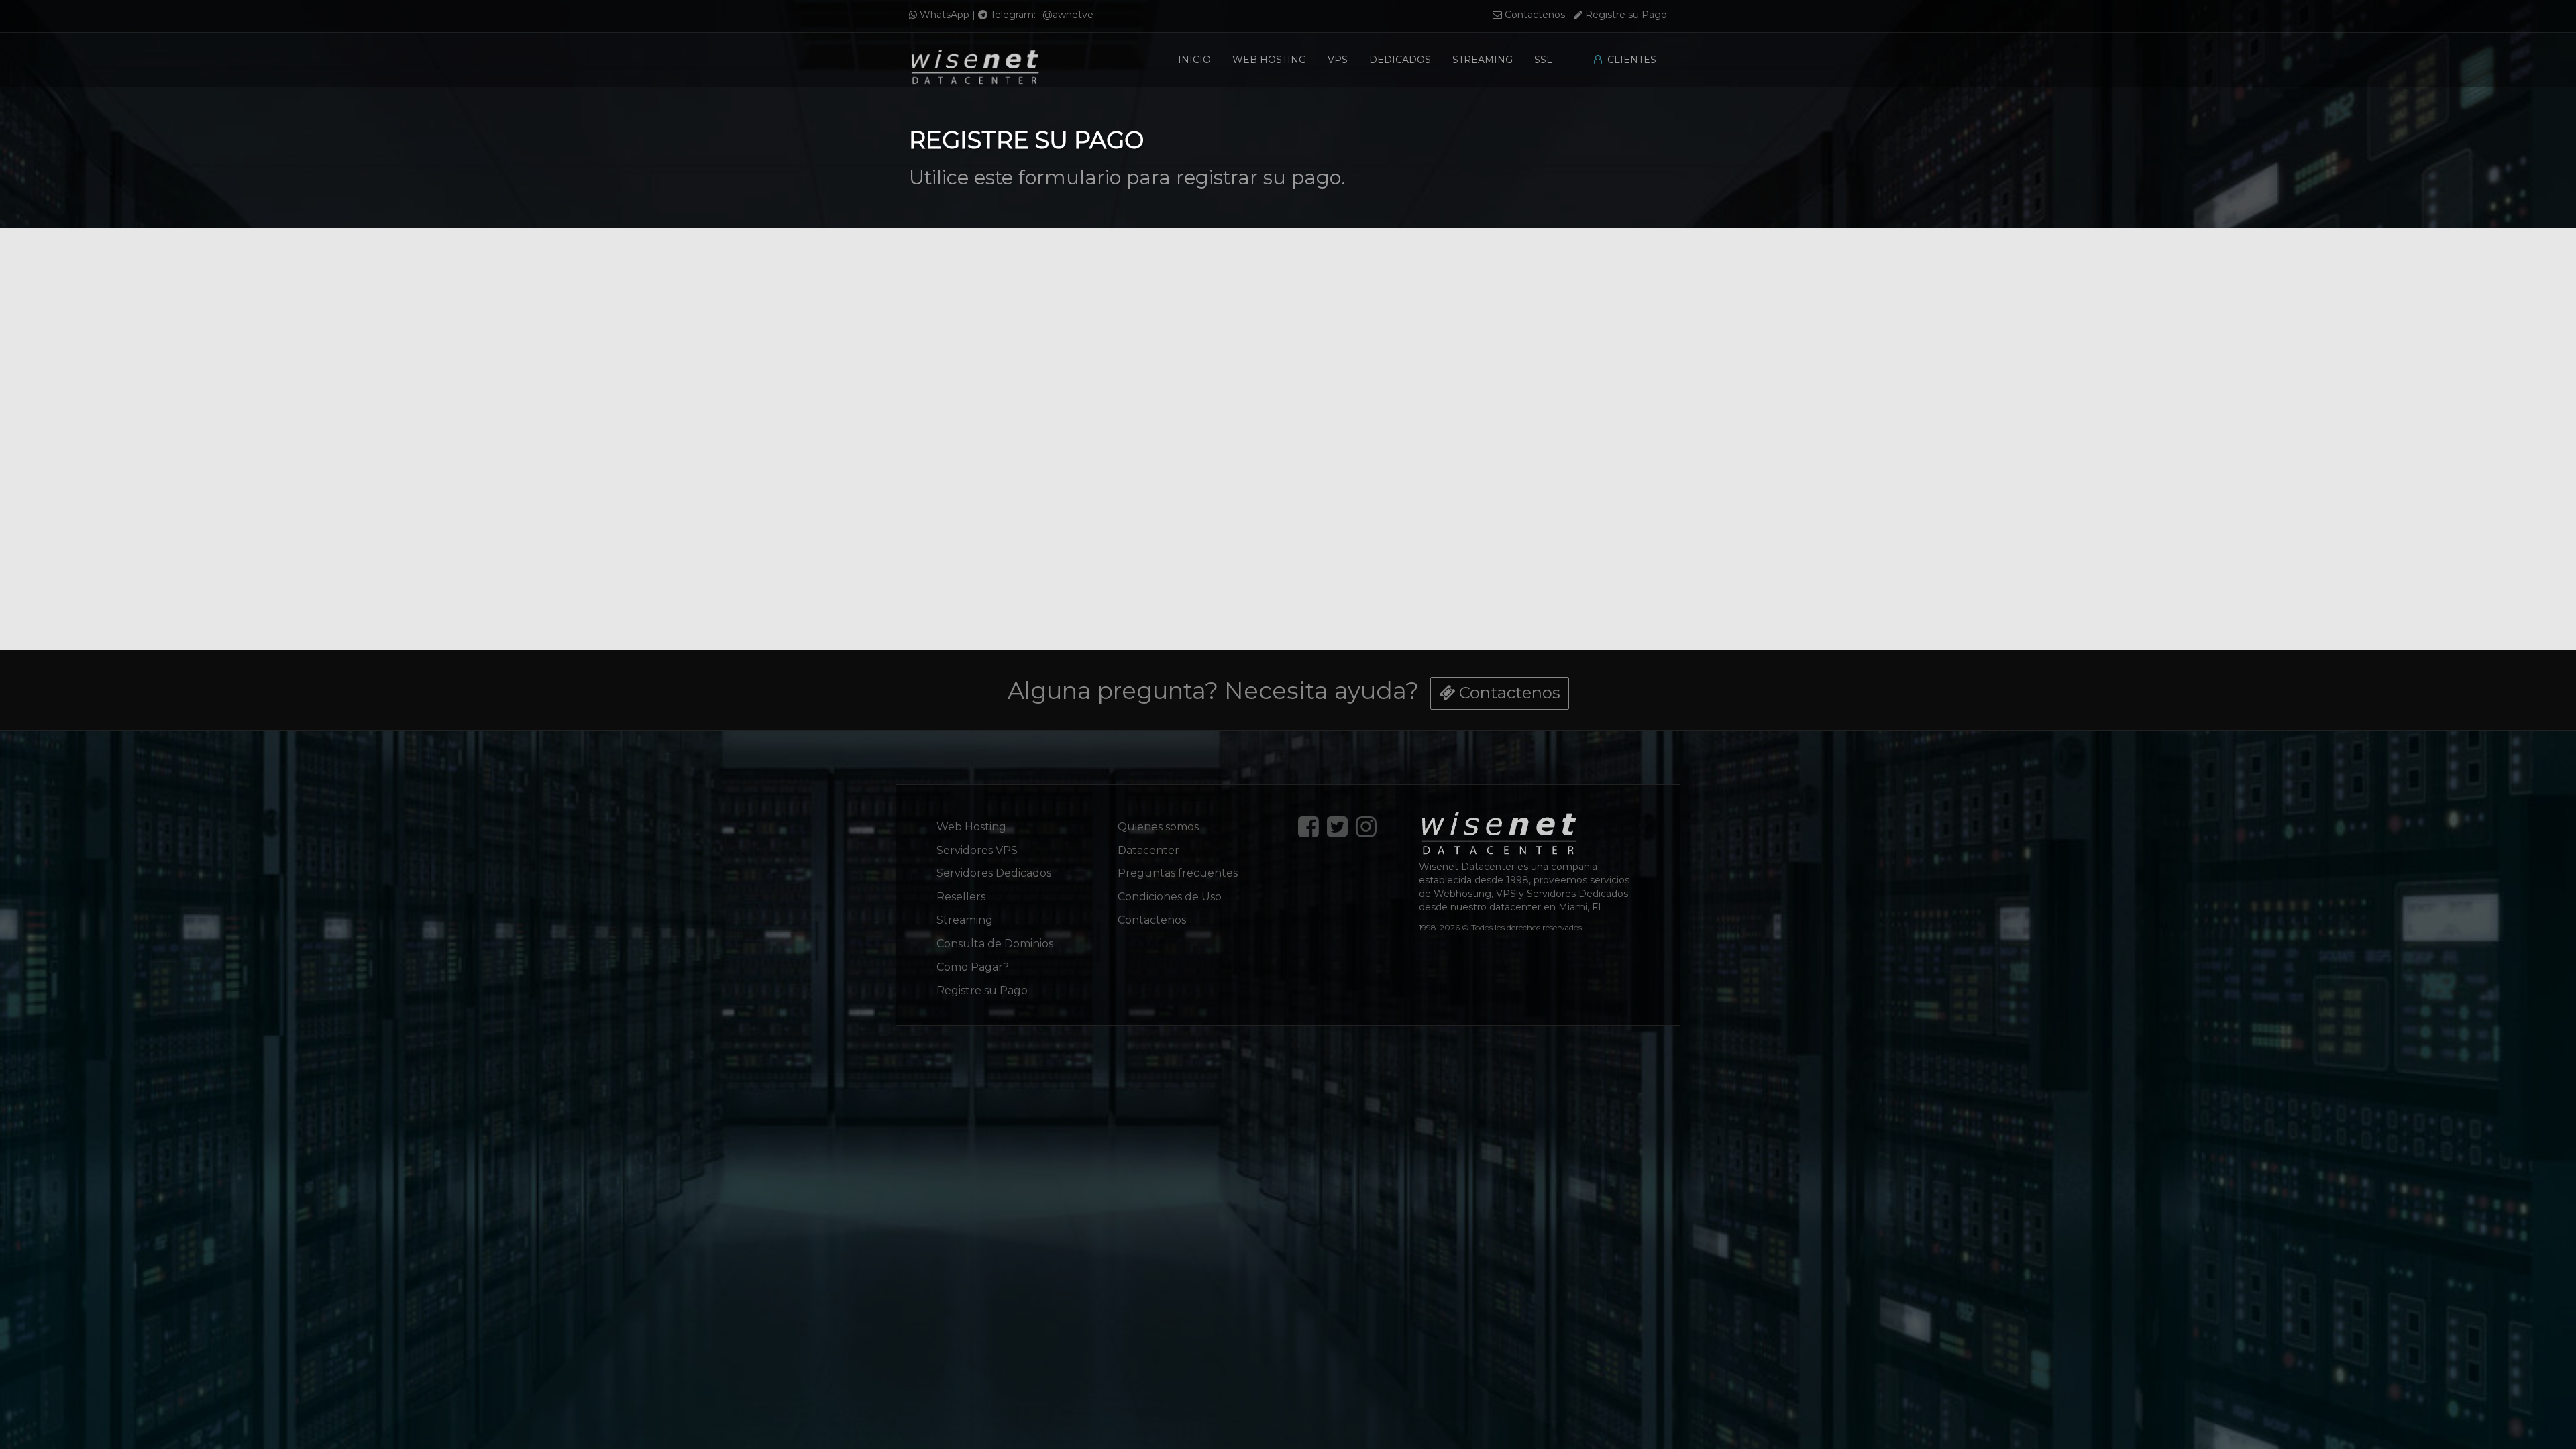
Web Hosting (1269, 60)
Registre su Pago (1625, 15)
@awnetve (1068, 15)
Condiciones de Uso (1170, 897)
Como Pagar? (973, 967)
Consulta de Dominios (995, 944)
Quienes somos (1158, 827)
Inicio (1194, 60)
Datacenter (1148, 850)
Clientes (1629, 60)
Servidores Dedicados (994, 873)
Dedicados (1400, 60)
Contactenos (1534, 15)
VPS (1338, 60)
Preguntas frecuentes (1178, 873)
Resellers (961, 897)
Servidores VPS (977, 850)
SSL (1543, 60)
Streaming (1483, 60)
